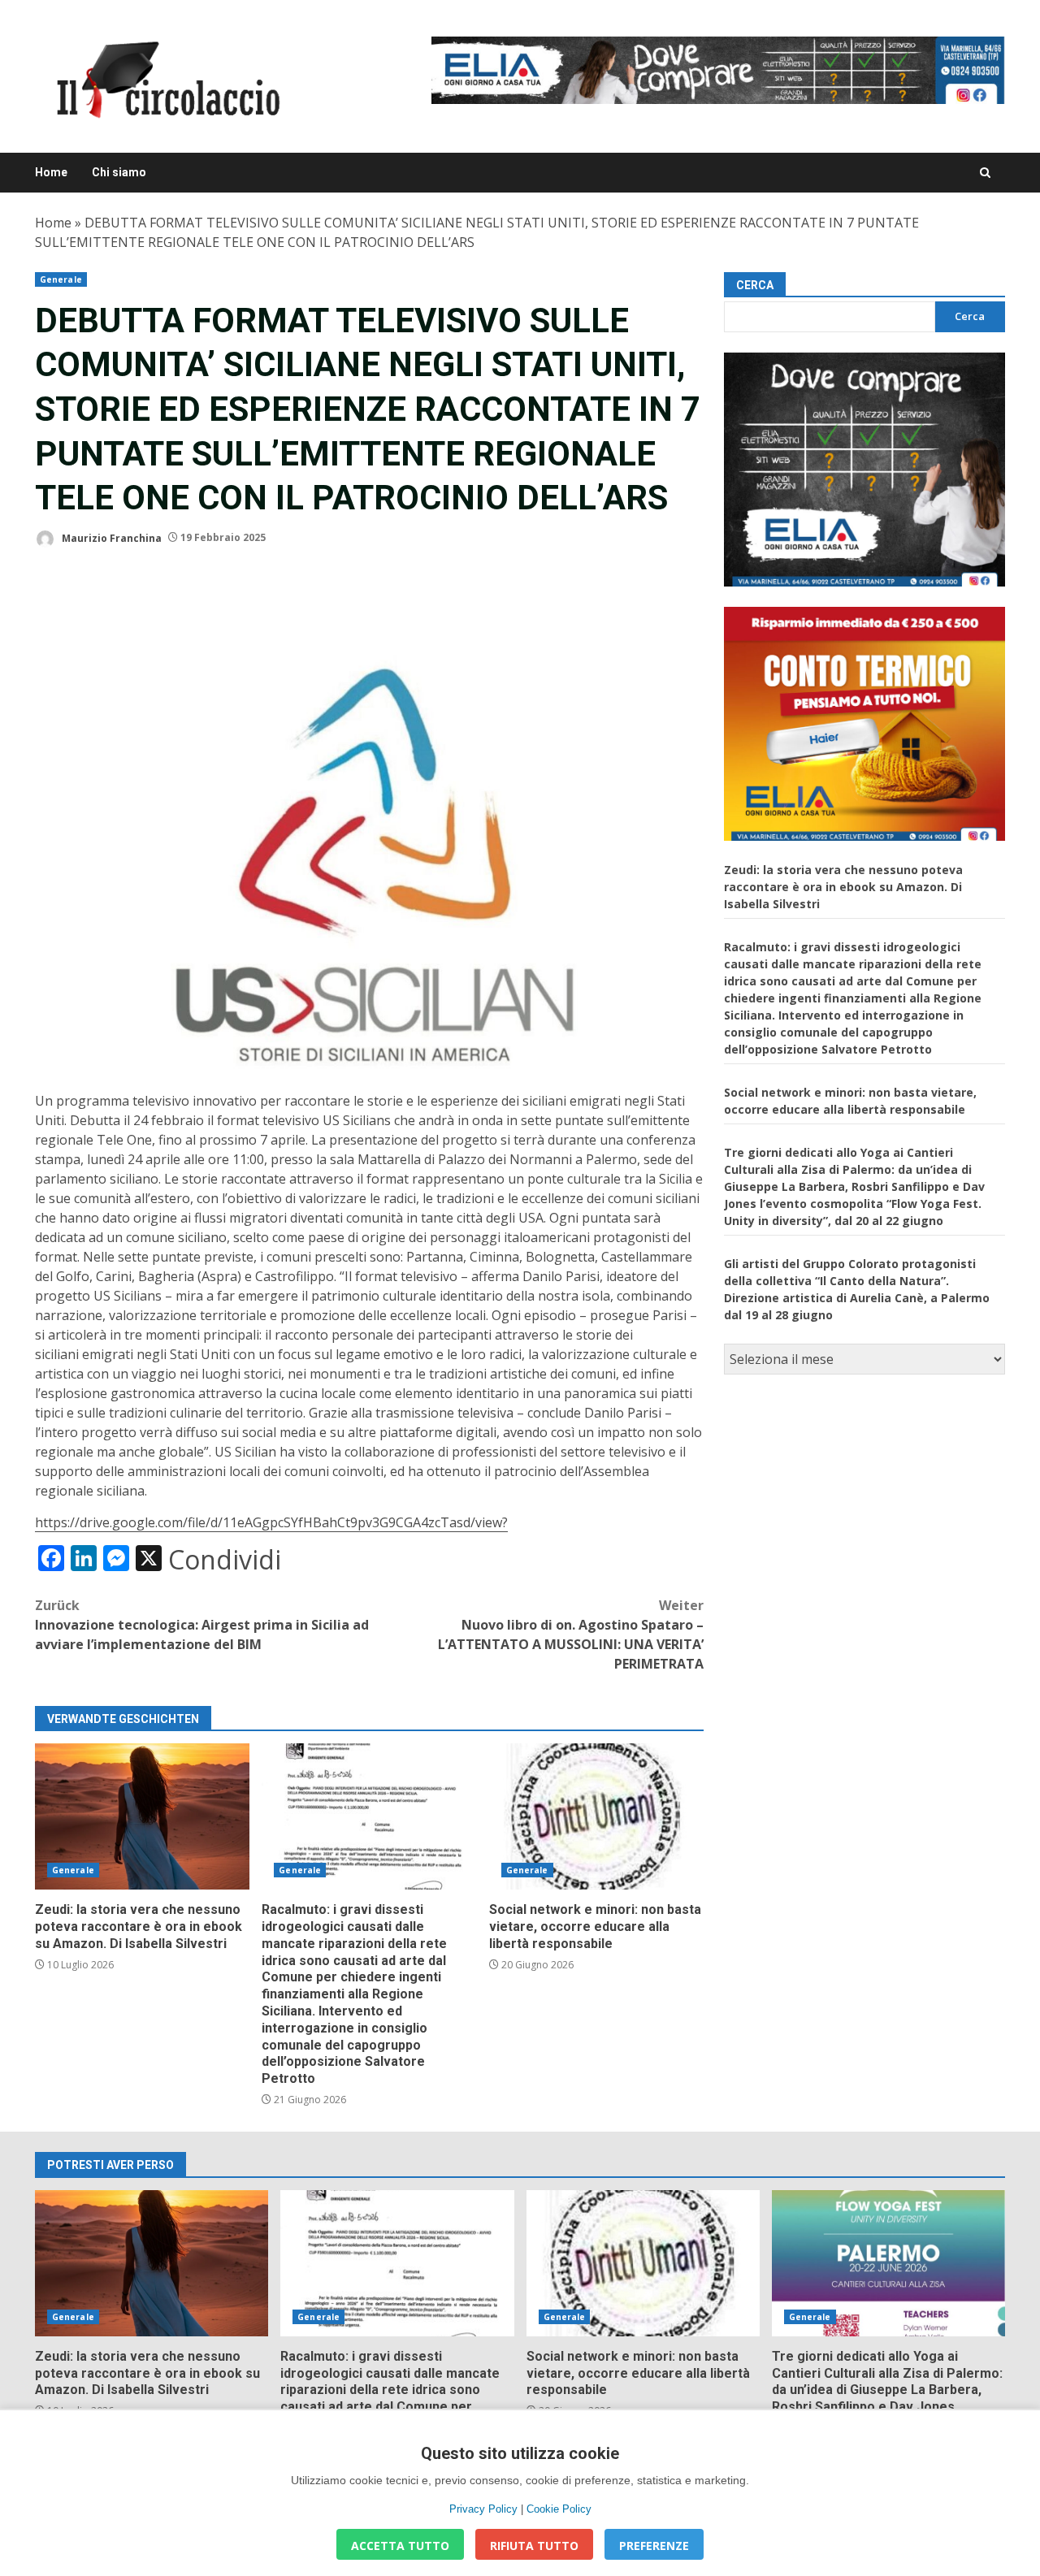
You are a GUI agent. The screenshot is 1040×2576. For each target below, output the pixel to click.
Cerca (755, 285)
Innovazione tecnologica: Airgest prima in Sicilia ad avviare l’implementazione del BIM (202, 1625)
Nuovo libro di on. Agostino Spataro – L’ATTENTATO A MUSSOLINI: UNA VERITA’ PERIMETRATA (571, 1634)
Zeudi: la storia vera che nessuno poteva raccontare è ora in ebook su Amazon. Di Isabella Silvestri (142, 1816)
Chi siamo (119, 172)
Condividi (225, 1560)
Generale (61, 279)
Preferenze (654, 2546)
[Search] (985, 173)
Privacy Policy (483, 2509)
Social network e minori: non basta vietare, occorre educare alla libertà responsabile (596, 1816)
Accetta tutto (400, 2546)
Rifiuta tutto (534, 2546)
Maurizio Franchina (110, 537)
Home (51, 172)
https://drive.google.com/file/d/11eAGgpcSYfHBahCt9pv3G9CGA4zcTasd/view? (271, 1522)
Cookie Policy (559, 2509)
